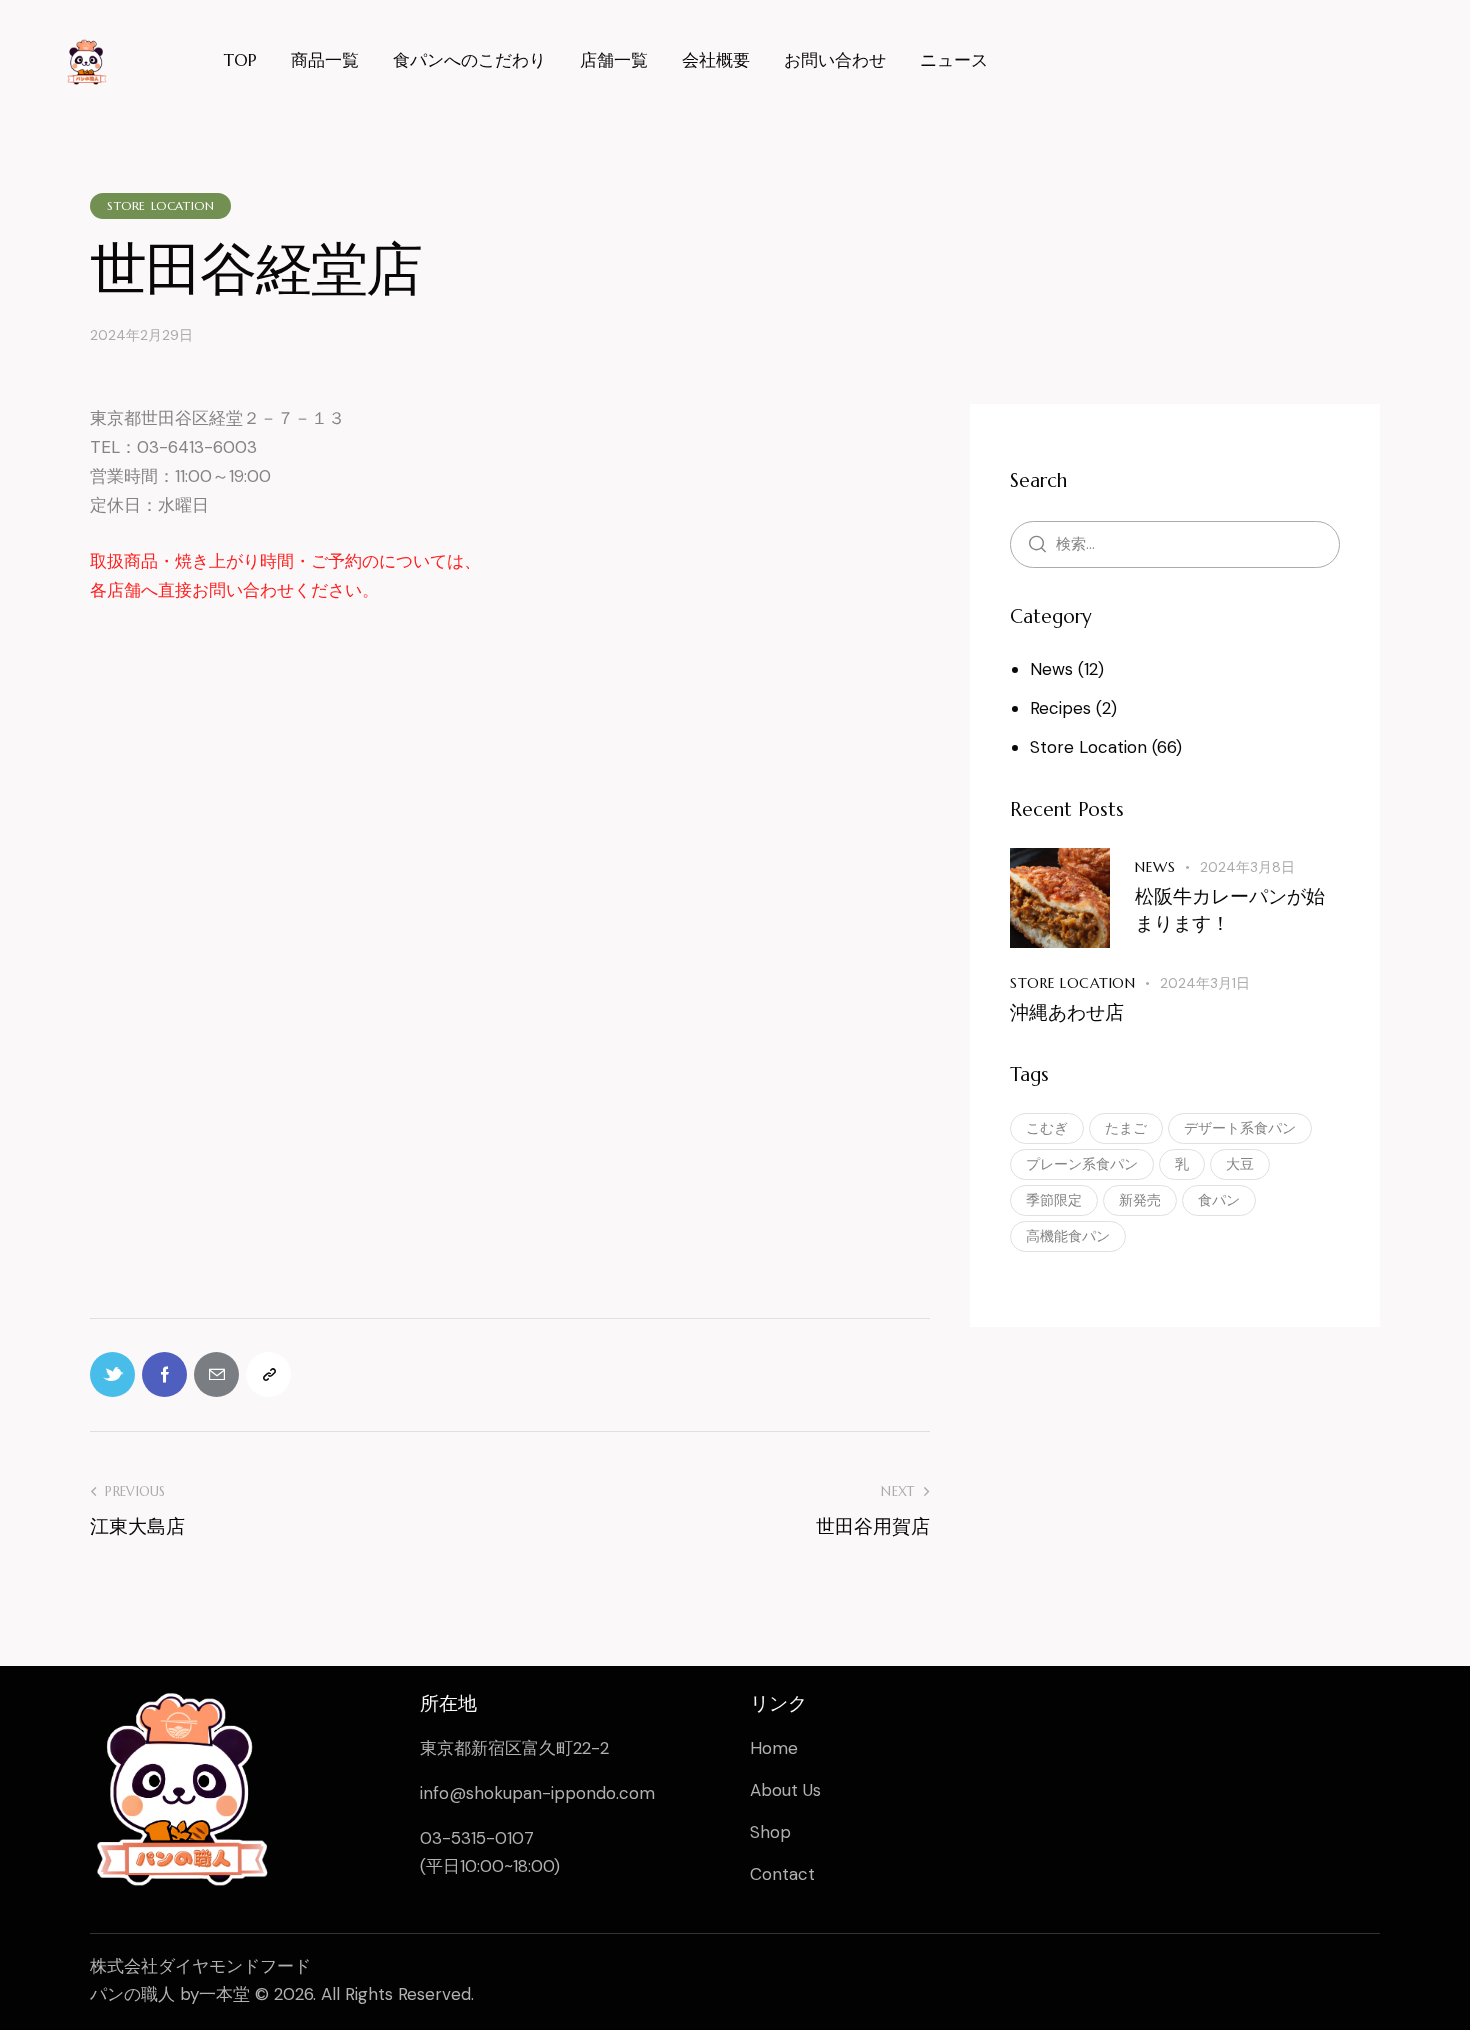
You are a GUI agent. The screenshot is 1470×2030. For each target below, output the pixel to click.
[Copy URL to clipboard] (268, 1374)
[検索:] (1175, 543)
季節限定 (1054, 1200)
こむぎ (1047, 1128)
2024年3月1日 (1205, 983)
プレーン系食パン (1082, 1164)
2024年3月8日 (1247, 867)
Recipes (1060, 708)
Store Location (160, 205)
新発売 (1140, 1200)
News (1051, 669)
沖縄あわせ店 (1067, 1012)
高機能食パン (1068, 1236)
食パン (1219, 1200)
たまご (1126, 1128)
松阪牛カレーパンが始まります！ (1230, 910)
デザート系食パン (1240, 1128)
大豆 (1240, 1164)
